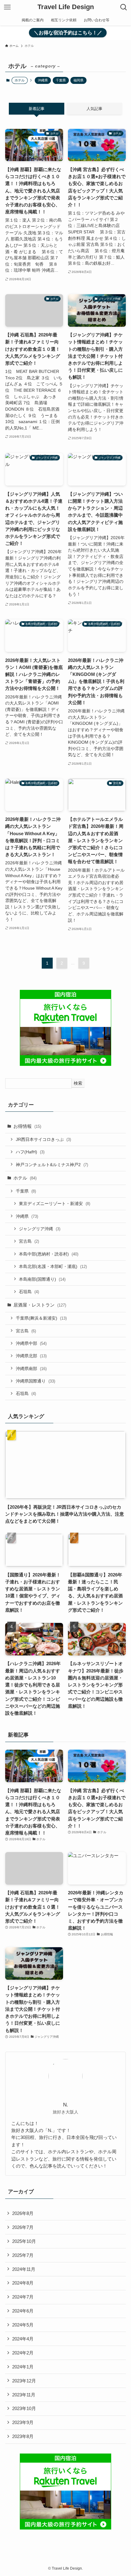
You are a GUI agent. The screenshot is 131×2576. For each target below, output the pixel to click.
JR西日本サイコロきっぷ (43, 1139)
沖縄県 (43, 80)
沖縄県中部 (31, 1343)
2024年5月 (23, 2325)
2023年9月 (23, 2422)
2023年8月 (23, 2436)
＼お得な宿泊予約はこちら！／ (68, 33)
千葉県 (61, 80)
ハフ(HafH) (30, 1152)
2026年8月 (23, 2213)
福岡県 (78, 80)
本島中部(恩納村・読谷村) (49, 1254)
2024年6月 (23, 2311)
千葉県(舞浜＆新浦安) (41, 1318)
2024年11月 (24, 2269)
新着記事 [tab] (37, 109)
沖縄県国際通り (35, 1381)
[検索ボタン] (124, 7)
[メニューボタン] (7, 7)
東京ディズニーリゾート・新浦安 (55, 1204)
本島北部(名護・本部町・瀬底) (53, 1266)
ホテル (25, 1178)
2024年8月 (23, 2283)
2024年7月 (23, 2297)
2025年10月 (24, 2241)
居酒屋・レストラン (40, 1305)
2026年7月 (23, 2227)
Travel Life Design (66, 7)
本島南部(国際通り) (42, 1279)
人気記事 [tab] (94, 109)
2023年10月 (24, 2408)
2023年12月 (24, 2381)
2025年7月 (23, 2255)
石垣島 (29, 1292)
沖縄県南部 (31, 1369)
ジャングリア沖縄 (40, 1229)
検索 (78, 1083)
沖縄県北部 (31, 1356)
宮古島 (29, 1241)
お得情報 (27, 1126)
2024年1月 (23, 2367)
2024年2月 (23, 2353)
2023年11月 (24, 2395)
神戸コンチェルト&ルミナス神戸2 (52, 1165)
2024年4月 (23, 2339)
